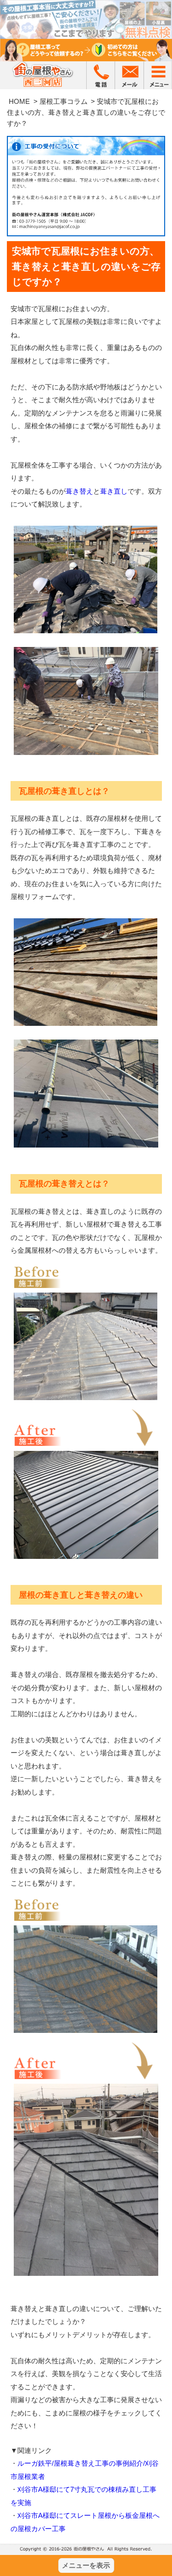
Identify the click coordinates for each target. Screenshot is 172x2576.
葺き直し (114, 491)
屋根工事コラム (64, 101)
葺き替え (79, 491)
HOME (19, 101)
